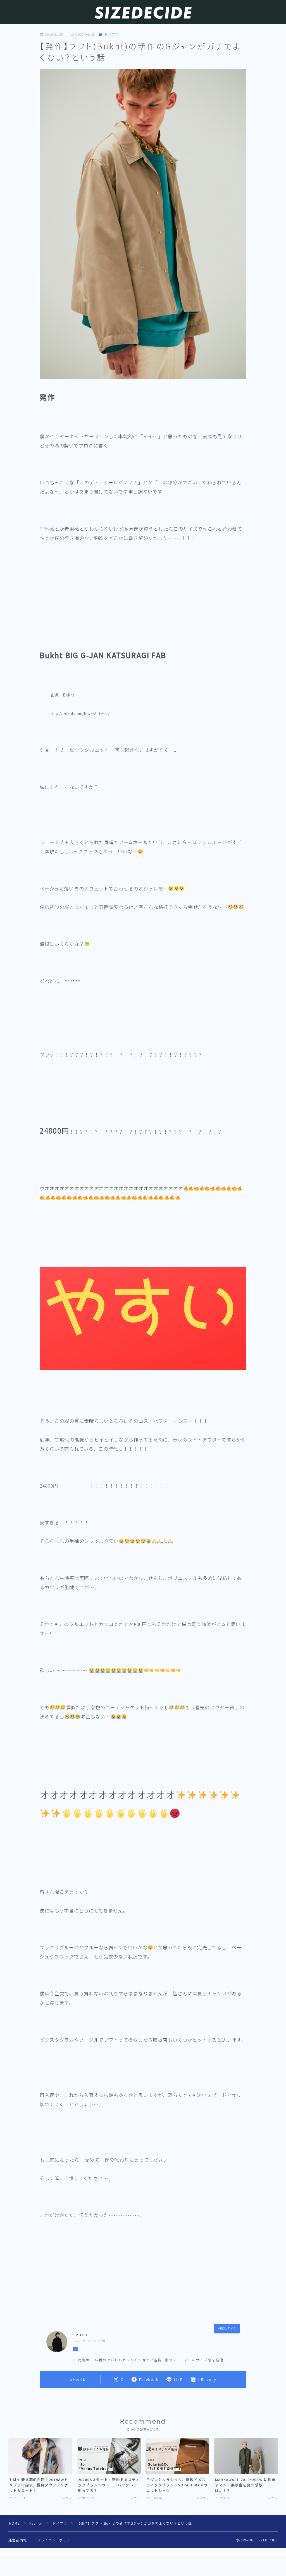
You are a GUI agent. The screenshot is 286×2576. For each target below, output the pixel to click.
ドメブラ (112, 34)
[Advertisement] (143, 609)
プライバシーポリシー (56, 2540)
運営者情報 (18, 2540)
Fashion (36, 2523)
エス (183, 1578)
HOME (14, 2523)
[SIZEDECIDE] (143, 13)
